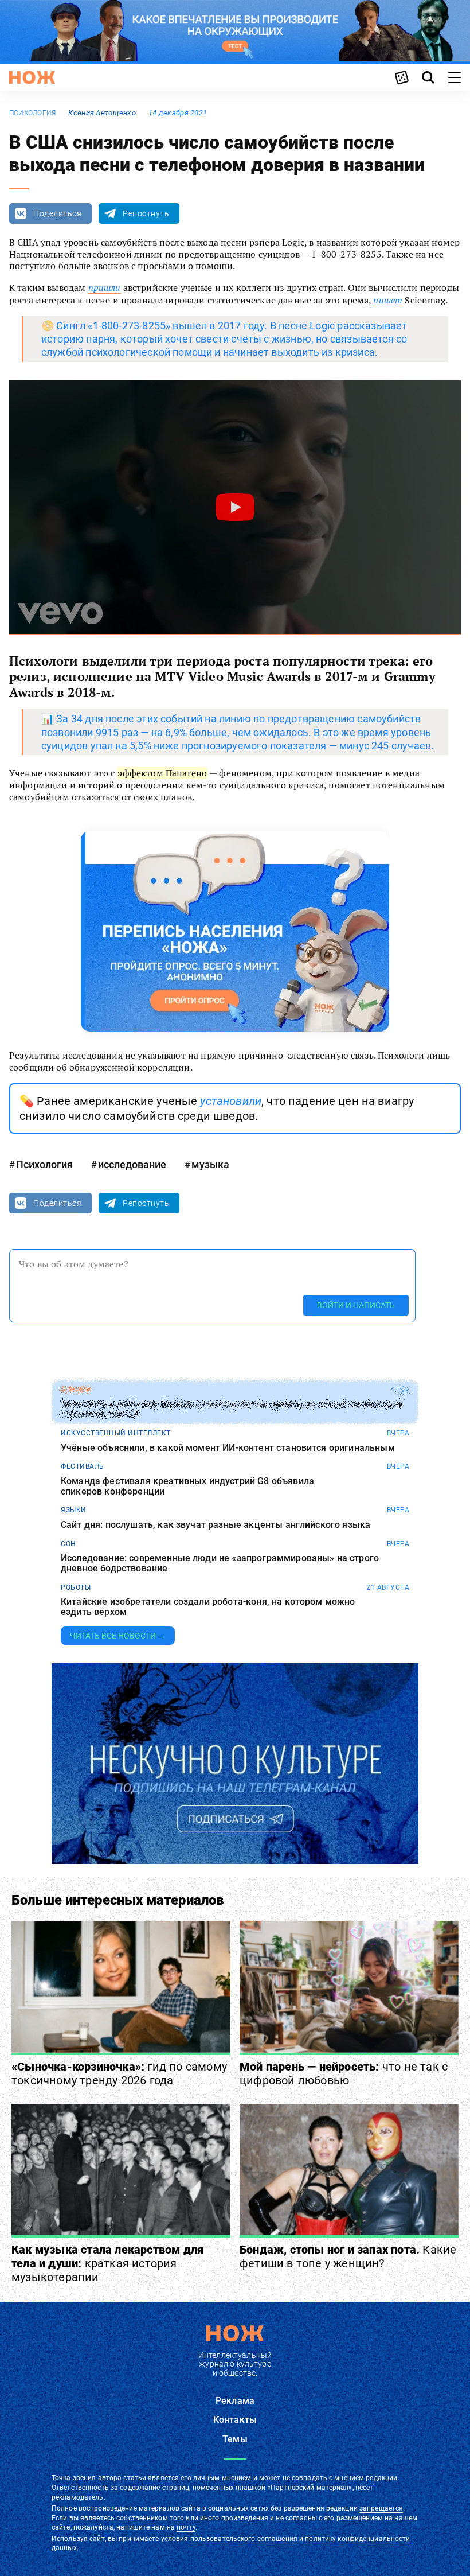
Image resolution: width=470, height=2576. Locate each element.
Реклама (235, 2401)
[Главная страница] (32, 77)
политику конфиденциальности (357, 2539)
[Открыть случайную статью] (402, 77)
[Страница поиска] (428, 77)
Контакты (235, 2420)
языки (74, 1510)
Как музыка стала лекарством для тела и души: (107, 2263)
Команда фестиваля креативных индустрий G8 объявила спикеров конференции (187, 1486)
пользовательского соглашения (244, 2539)
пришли (105, 287)
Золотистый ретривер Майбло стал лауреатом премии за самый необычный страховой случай (231, 1409)
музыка (210, 1164)
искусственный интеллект (116, 1433)
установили (231, 1101)
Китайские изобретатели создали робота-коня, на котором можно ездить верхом (208, 1607)
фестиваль (83, 1466)
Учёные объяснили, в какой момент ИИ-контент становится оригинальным (228, 1448)
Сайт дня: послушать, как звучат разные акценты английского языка (216, 1525)
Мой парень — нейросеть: (344, 2073)
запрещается (381, 2508)
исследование (132, 1164)
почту (186, 2527)
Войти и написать (356, 1305)
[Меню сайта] (455, 77)
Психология (32, 113)
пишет (388, 300)
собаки (75, 1390)
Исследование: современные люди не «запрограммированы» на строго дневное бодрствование (220, 1563)
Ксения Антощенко (102, 113)
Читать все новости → (118, 1636)
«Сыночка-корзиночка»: (119, 2073)
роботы (76, 1587)
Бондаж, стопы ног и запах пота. (348, 2256)
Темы (235, 2439)
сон (68, 1544)
